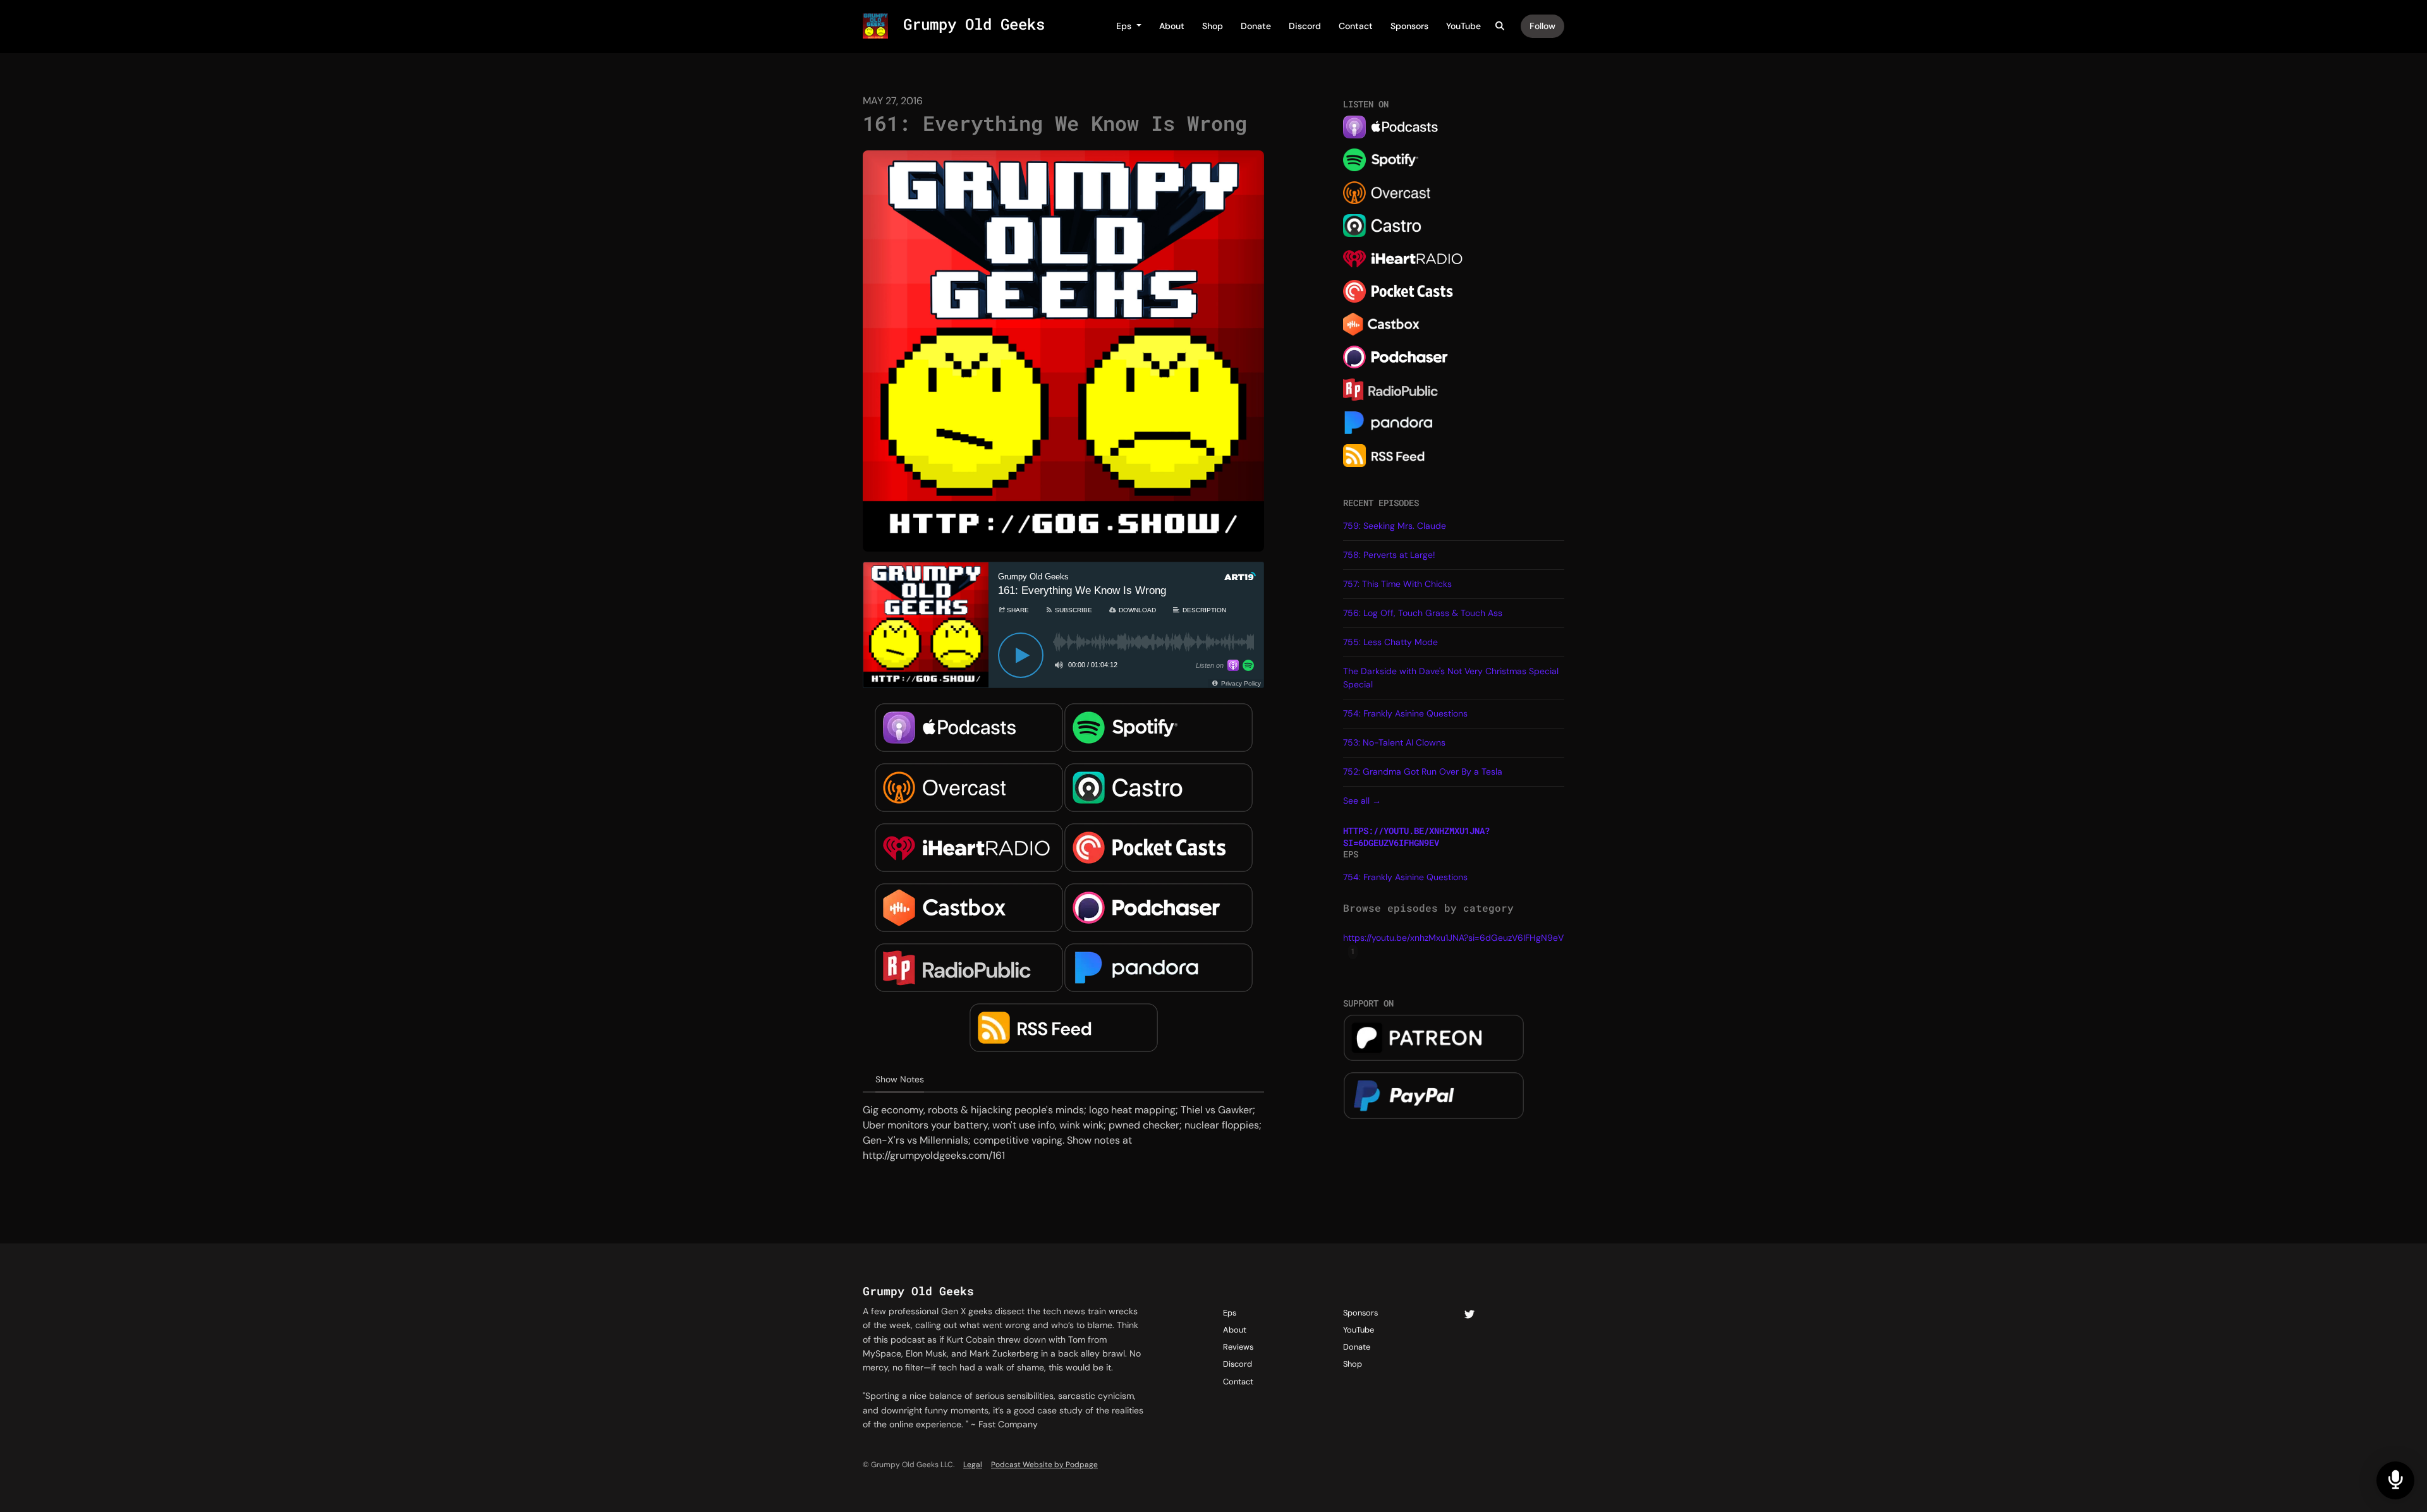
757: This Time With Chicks (1397, 584)
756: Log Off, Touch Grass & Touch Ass (1423, 613)
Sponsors (1409, 26)
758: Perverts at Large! (1389, 555)
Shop (1213, 26)
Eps (1125, 26)
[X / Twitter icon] (1469, 1315)
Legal (973, 1465)
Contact (1356, 26)
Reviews (1238, 1347)
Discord (1305, 26)
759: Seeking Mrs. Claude (1395, 526)
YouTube (1463, 26)
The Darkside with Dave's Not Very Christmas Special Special (1451, 678)
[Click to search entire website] (1500, 26)
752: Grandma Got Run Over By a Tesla (1423, 771)
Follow (1542, 26)
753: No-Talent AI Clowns (1394, 742)
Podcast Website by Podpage (1044, 1465)
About (1172, 26)
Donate (1256, 26)
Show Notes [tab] (900, 1079)
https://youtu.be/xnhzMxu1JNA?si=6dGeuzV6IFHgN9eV (1416, 837)
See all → (1362, 801)
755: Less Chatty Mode (1390, 642)
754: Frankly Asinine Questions (1405, 713)
